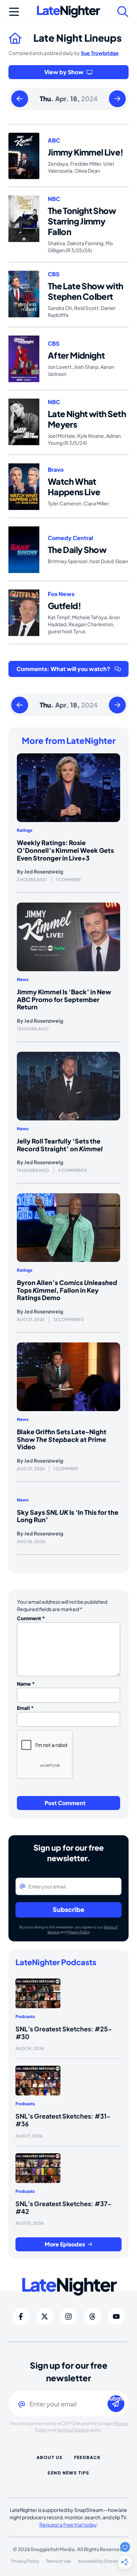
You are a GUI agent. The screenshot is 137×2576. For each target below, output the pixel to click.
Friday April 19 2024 (117, 99)
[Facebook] (21, 2316)
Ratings (25, 830)
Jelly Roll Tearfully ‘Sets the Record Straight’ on (60, 1145)
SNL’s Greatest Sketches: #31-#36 (63, 2120)
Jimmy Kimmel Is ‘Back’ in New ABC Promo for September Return (64, 999)
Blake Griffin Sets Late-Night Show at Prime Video (62, 1439)
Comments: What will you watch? (63, 669)
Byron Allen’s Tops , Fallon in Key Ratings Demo (67, 1290)
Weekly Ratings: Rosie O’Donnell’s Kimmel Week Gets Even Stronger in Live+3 (65, 850)
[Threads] (92, 2316)
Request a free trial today (68, 2525)
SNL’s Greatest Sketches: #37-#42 (64, 2207)
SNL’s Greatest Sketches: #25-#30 (64, 2033)
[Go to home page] (21, 38)
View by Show (64, 72)
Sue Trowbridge (100, 53)
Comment (31, 1618)
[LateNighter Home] (68, 12)
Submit (116, 2399)
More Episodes (65, 2244)
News (23, 979)
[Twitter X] (45, 2316)
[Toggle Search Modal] (123, 12)
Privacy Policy (79, 1932)
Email (25, 1708)
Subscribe (68, 1909)
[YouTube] (116, 2316)
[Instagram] (68, 2316)
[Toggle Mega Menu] (14, 12)
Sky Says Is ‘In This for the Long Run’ (68, 1516)
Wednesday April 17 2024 (20, 99)
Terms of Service (73, 2430)
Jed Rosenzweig (44, 871)
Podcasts (25, 2016)
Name (26, 1684)
